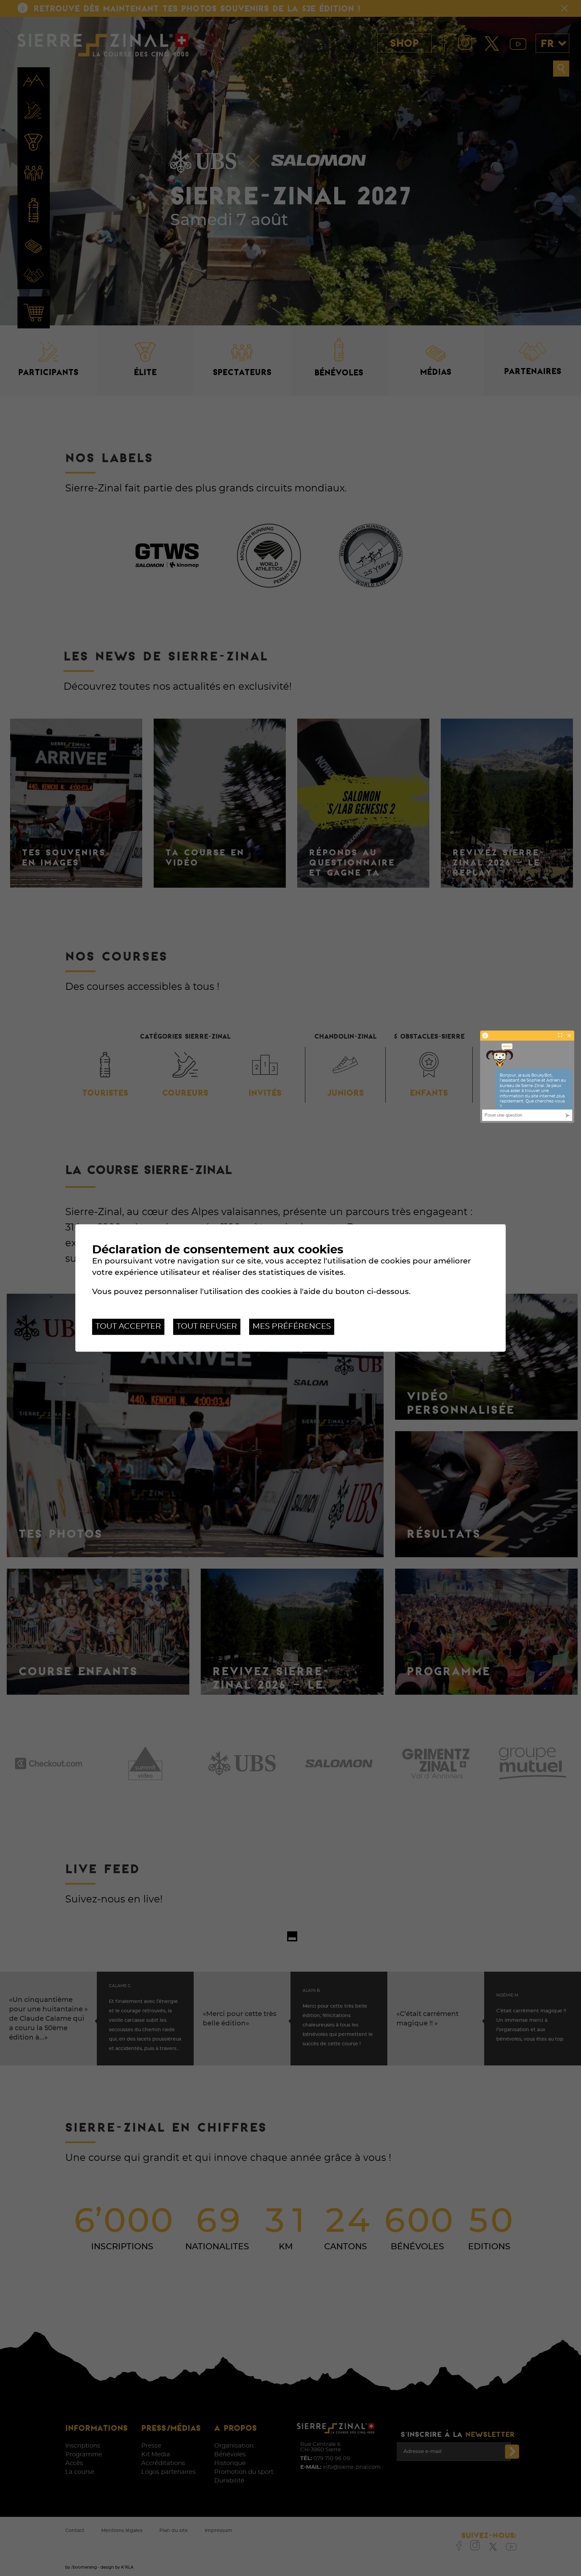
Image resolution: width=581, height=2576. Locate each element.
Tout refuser (207, 1326)
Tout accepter (128, 1326)
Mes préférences (292, 1326)
